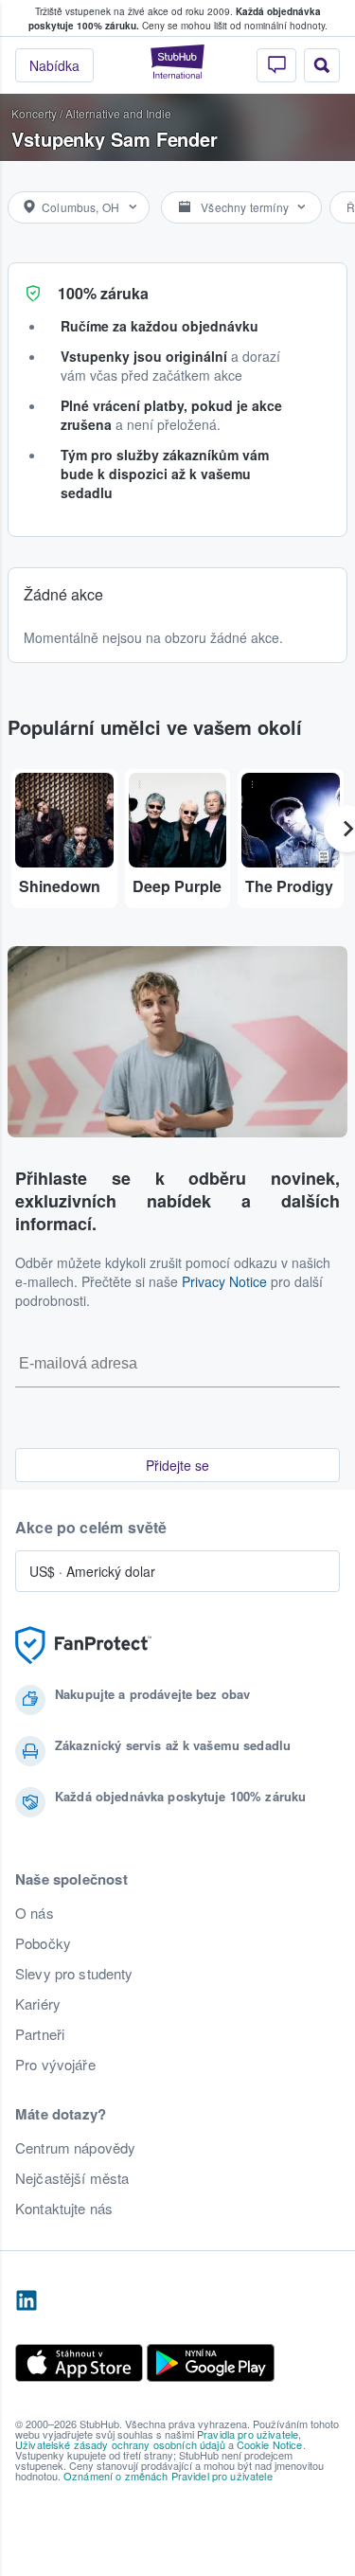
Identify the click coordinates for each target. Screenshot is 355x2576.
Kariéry (38, 2004)
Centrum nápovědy (75, 2148)
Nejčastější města (72, 2178)
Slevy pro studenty (74, 1974)
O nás (35, 1913)
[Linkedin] (27, 2301)
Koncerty (34, 113)
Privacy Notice (224, 1281)
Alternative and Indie (118, 113)
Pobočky (43, 1943)
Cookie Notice (270, 2444)
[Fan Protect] (83, 1646)
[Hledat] (322, 65)
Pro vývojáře (55, 2065)
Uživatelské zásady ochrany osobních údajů (120, 2444)
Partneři (40, 2034)
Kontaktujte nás (64, 2209)
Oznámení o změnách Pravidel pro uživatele (168, 2476)
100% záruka (103, 293)
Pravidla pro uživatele (248, 2434)
